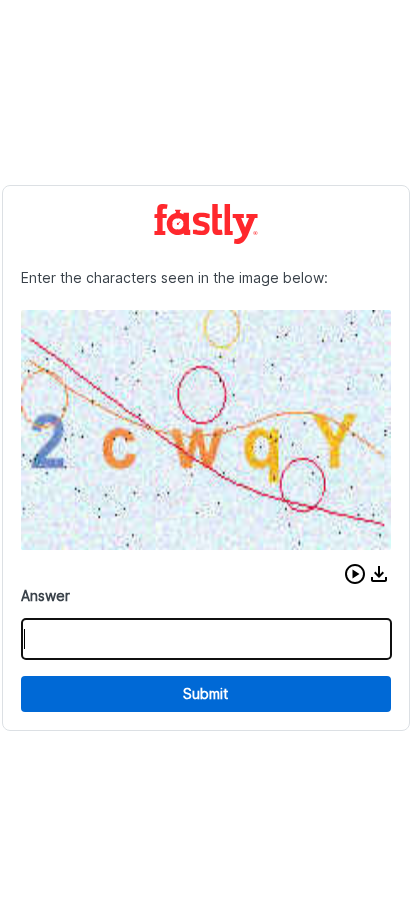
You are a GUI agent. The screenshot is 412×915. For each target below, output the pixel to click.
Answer (45, 595)
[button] (355, 574)
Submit (205, 693)
